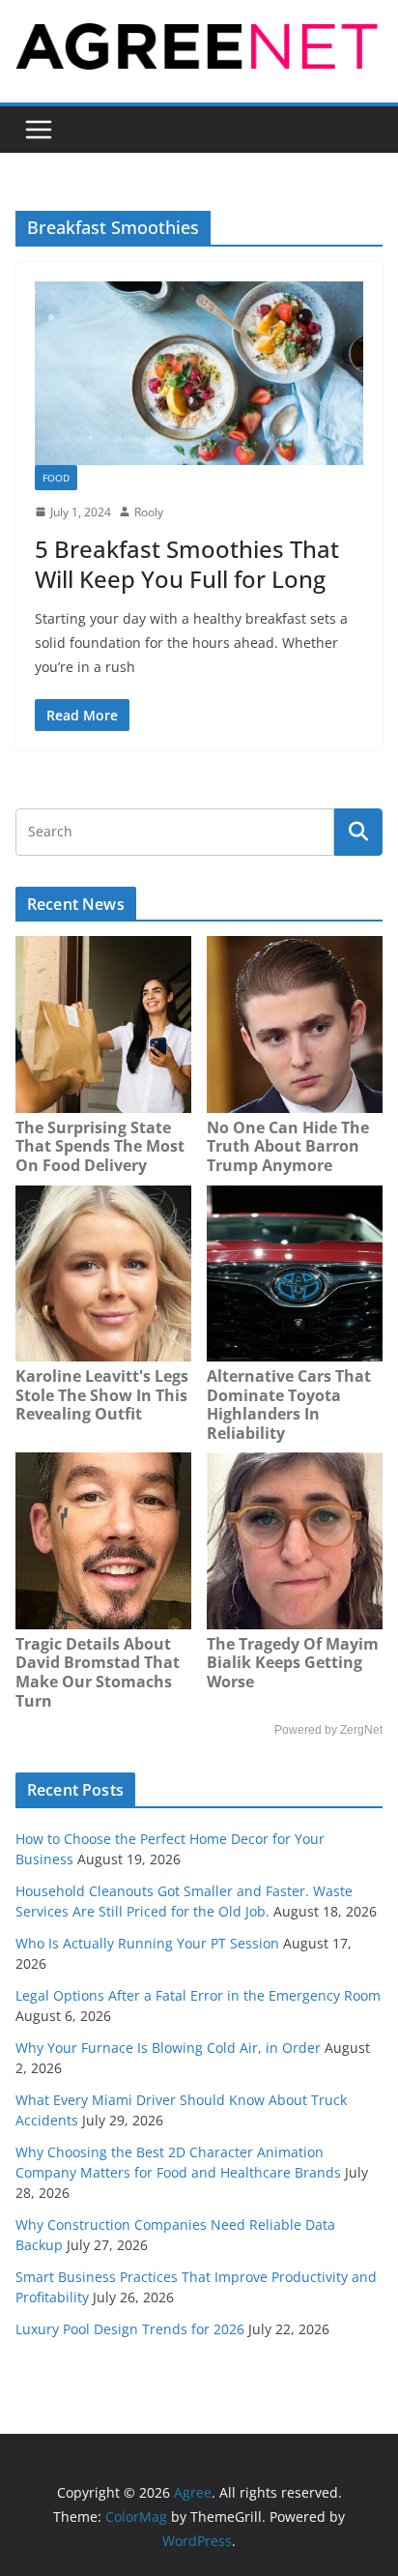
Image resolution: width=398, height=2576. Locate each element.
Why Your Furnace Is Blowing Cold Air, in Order (168, 2048)
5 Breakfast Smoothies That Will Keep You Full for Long (187, 564)
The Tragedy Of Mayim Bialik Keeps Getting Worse (293, 1663)
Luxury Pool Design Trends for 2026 (130, 2329)
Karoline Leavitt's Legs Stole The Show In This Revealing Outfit (102, 1395)
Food (56, 478)
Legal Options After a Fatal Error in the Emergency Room (198, 1995)
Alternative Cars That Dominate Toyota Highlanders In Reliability (289, 1405)
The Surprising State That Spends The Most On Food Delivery (100, 1146)
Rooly (149, 512)
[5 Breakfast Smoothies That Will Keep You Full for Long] (199, 373)
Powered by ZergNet (328, 1730)
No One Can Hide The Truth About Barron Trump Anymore (288, 1146)
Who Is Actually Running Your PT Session (147, 1943)
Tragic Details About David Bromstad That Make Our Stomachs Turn (98, 1672)
